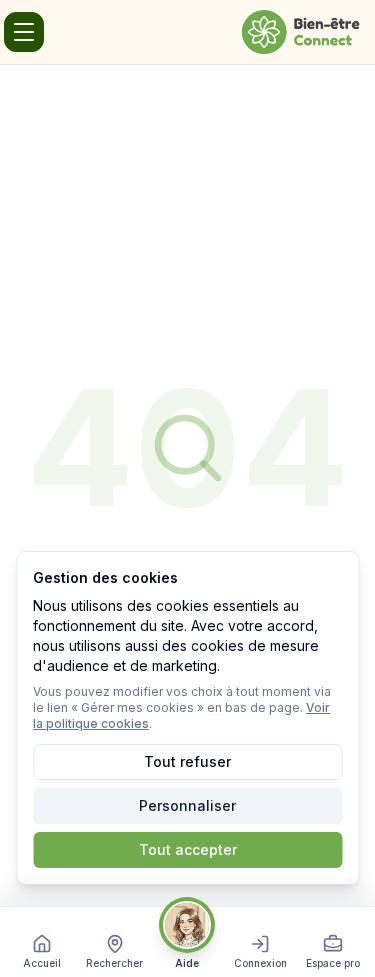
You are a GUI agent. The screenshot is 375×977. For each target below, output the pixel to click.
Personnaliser (187, 805)
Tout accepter (188, 849)
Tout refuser (187, 761)
